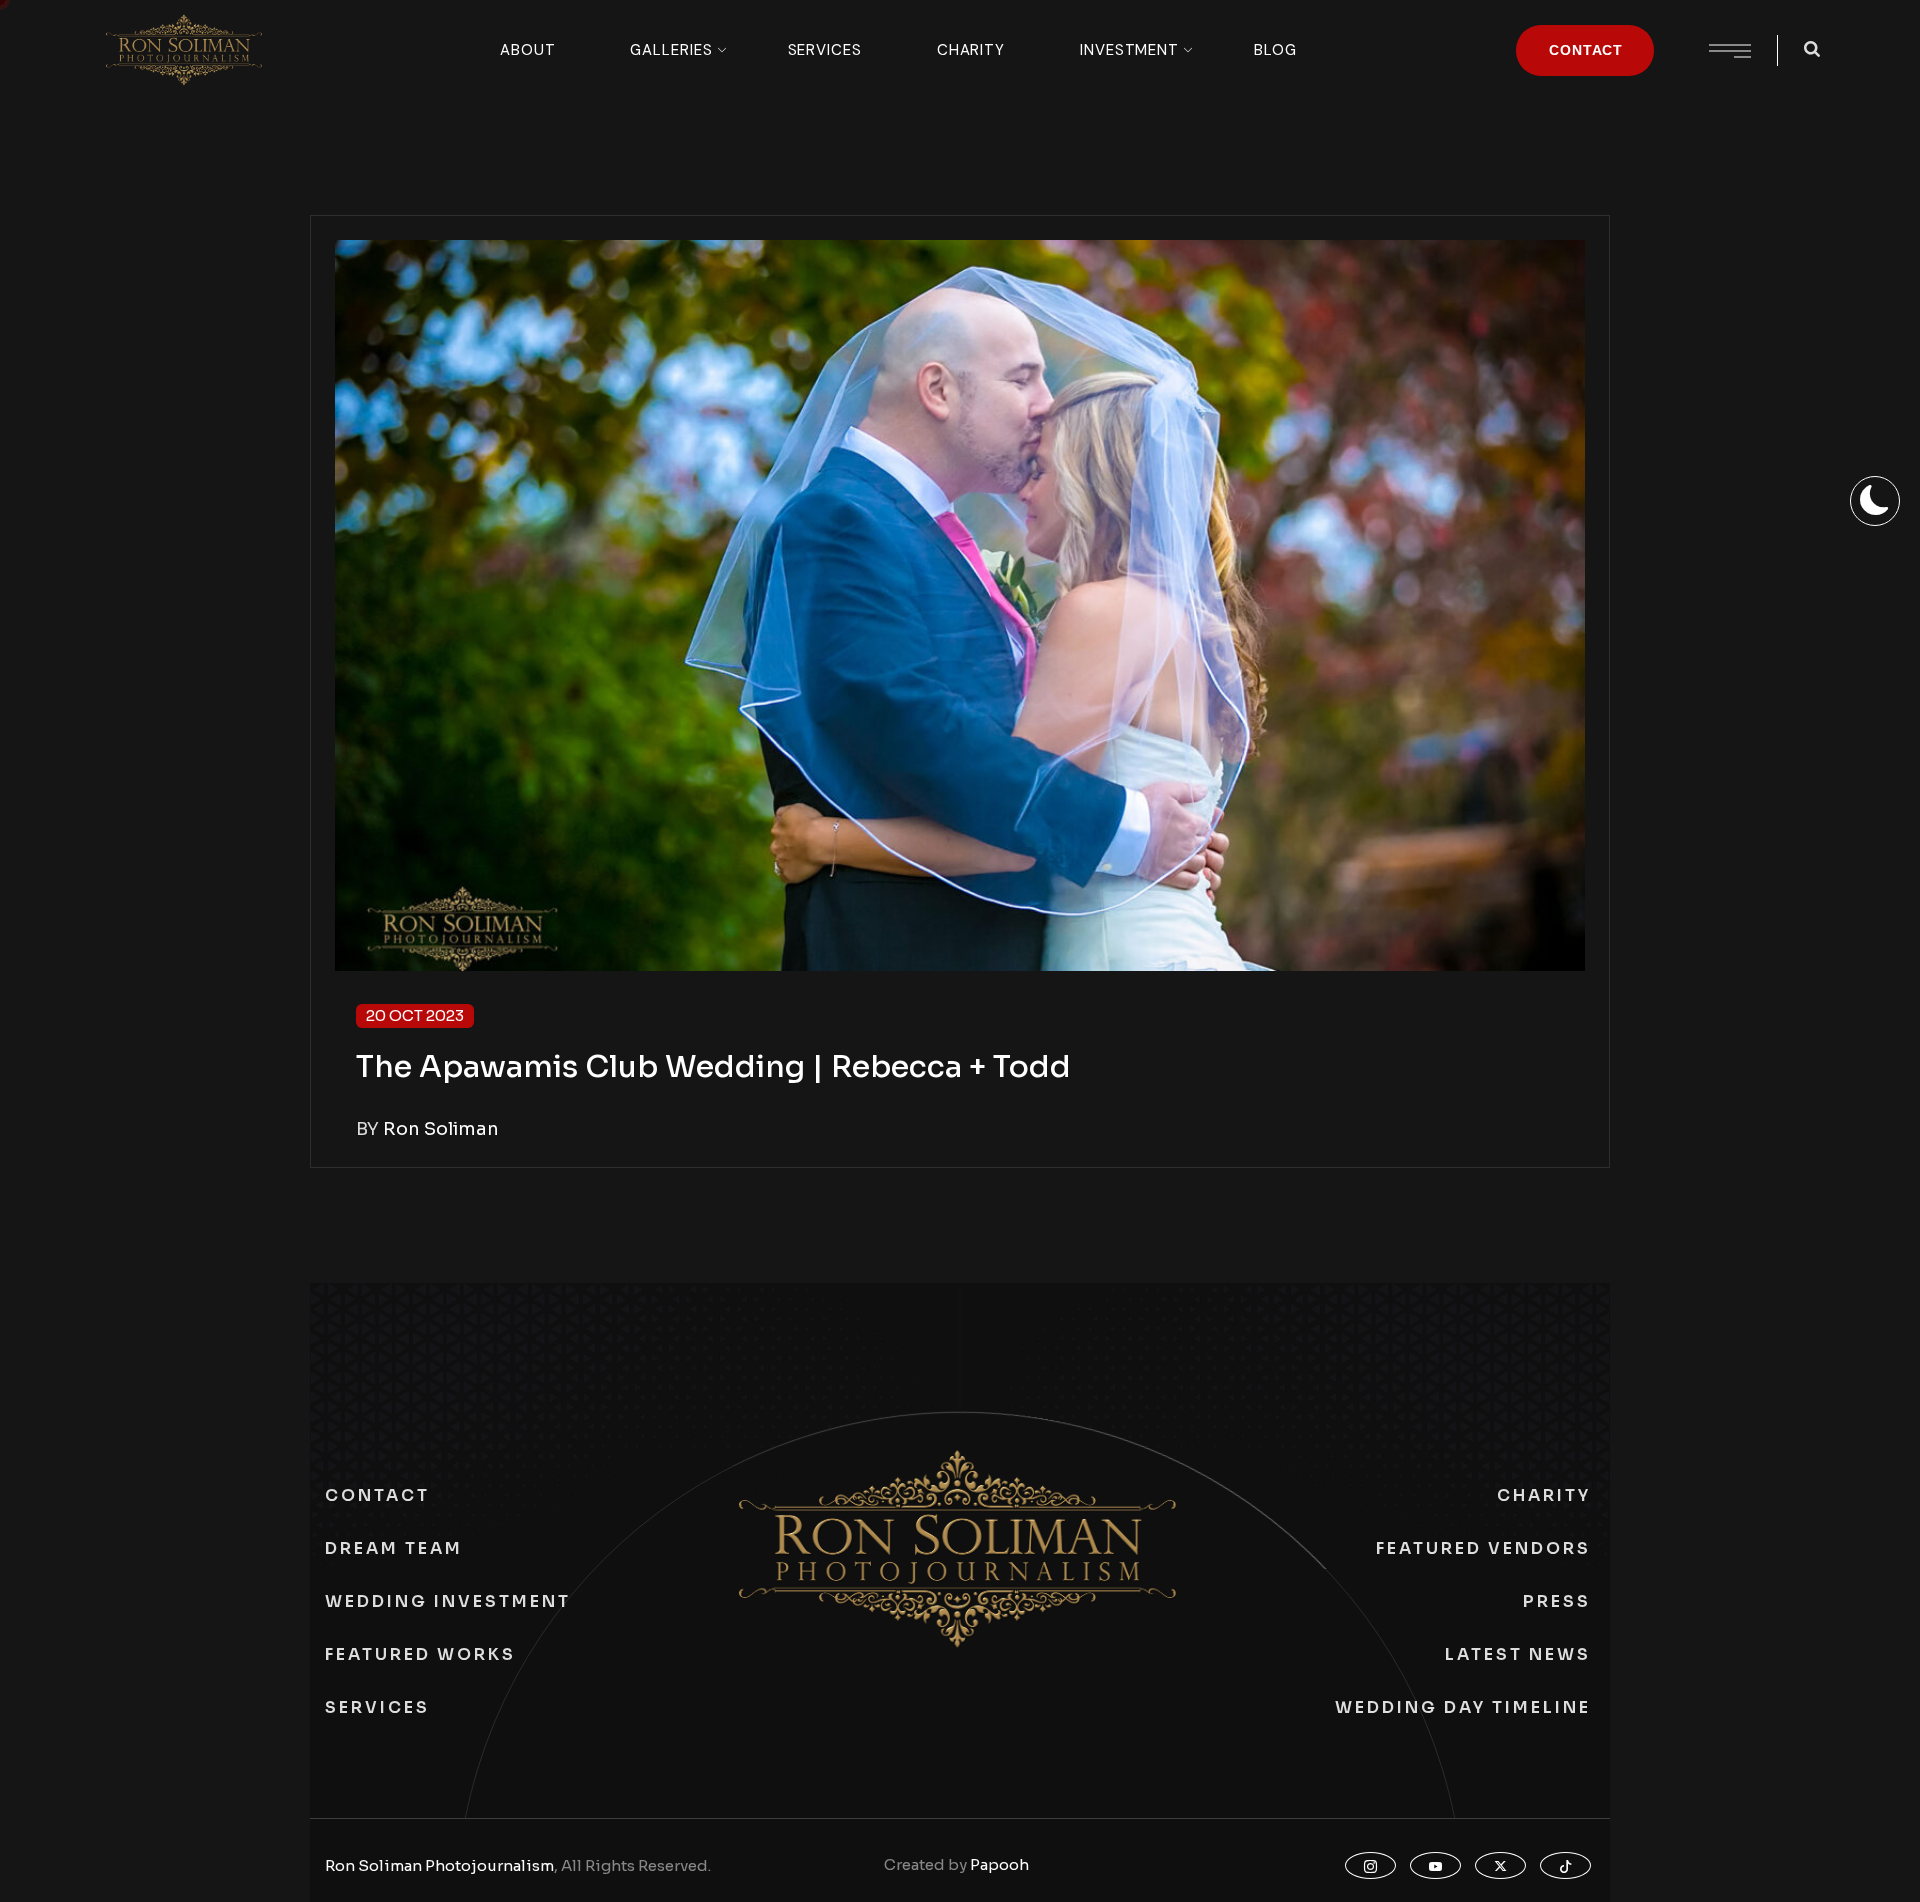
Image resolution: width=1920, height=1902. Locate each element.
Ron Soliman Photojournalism (439, 1865)
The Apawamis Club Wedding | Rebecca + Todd (713, 1067)
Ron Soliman (441, 1129)
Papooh (999, 1864)
